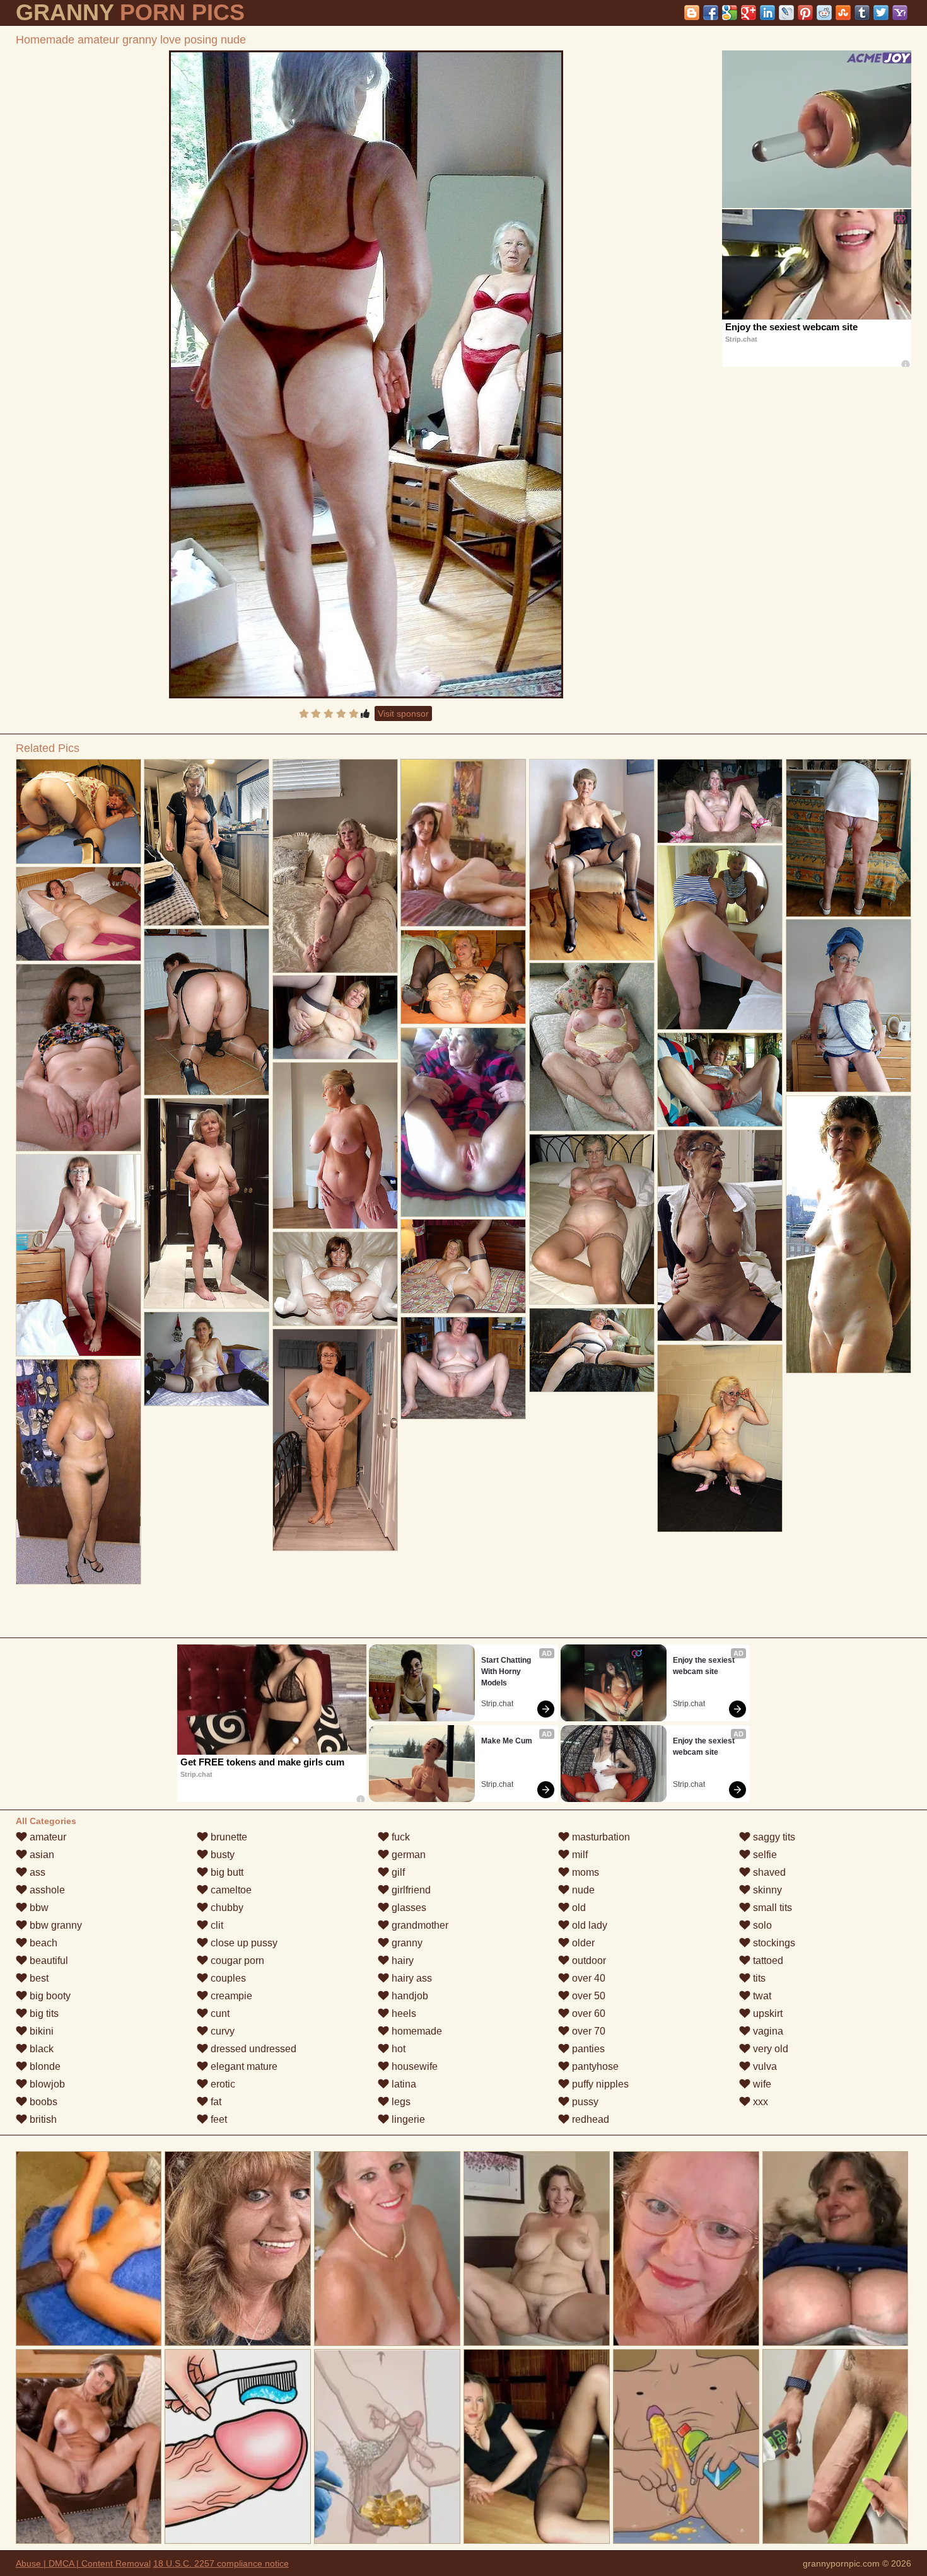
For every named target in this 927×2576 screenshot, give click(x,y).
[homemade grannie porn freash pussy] (79, 811)
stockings (773, 1943)
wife (761, 2084)
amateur (47, 1837)
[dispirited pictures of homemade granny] (720, 801)
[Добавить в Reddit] (824, 13)
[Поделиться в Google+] (749, 13)
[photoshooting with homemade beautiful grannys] (207, 842)
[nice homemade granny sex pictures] (79, 1472)
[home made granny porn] (79, 1255)
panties (587, 2049)
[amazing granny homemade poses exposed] (592, 1350)
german (407, 1855)
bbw (38, 1908)
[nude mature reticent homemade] (79, 1058)
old (578, 1908)
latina (403, 2084)
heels (403, 2013)
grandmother (419, 1925)
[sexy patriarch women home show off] (849, 1006)
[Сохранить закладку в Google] (730, 13)
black (40, 2049)
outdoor (588, 1961)
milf (579, 1855)
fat (215, 2102)
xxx (759, 2102)
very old (769, 2049)
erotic (222, 2084)
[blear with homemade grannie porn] (592, 860)
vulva (764, 2066)
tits (758, 1978)
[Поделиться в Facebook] (711, 13)
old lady (588, 1925)
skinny (766, 1890)
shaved (768, 1872)
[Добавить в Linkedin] (767, 13)
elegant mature (243, 2066)
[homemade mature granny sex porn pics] (207, 1203)
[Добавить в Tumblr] (862, 13)
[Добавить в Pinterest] (805, 13)
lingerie (407, 2119)
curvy (221, 2031)
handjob (409, 1996)
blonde (44, 2066)
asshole (46, 1890)
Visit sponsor (403, 713)
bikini (40, 2031)
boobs (42, 2102)
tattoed (767, 1961)
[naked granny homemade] (463, 1122)
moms (584, 1872)
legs (400, 2102)
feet (218, 2119)
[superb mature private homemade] (592, 1047)
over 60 (587, 2013)
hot (397, 2049)
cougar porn (236, 1961)
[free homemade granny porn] (335, 1440)
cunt (219, 2013)
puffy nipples (599, 2084)
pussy (584, 2102)
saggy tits (773, 1837)
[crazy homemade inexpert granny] (335, 1017)
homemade (416, 2031)
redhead (589, 2119)
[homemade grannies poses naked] (720, 938)
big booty (49, 1996)
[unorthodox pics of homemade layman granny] (207, 1359)
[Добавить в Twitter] (881, 13)
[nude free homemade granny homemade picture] (335, 866)
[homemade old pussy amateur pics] (463, 1266)
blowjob (46, 2084)
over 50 (587, 1996)
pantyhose (594, 2066)
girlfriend (410, 1890)
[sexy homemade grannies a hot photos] (335, 1146)
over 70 (587, 2031)
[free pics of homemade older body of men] (849, 1234)
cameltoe (230, 1890)
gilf (397, 1872)
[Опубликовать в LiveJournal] (786, 13)
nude (582, 1890)
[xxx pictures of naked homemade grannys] (720, 1080)
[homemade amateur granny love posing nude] (366, 374)
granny (406, 1943)
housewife (413, 2066)
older (582, 1943)
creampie (230, 1996)
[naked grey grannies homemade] (463, 1368)
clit (216, 1925)
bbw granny (55, 1925)
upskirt (767, 2013)
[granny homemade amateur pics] (720, 1438)
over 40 (587, 1978)
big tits (43, 2013)
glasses (408, 1908)
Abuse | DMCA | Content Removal (83, 2563)
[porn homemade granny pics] (720, 1235)
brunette (228, 1837)
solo (761, 1925)
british (42, 2119)
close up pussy (243, 1943)
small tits (771, 1908)
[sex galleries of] (207, 1012)
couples (227, 1978)
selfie (764, 1855)
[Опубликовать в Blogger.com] (692, 13)
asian (41, 1855)
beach (42, 1943)
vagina (767, 2031)
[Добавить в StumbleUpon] (843, 13)
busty (221, 1855)
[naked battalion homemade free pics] (463, 977)
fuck (399, 1837)
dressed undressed (252, 2049)
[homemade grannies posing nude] (849, 838)
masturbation (600, 1837)
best (38, 1978)
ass (36, 1872)
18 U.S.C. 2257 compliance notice (221, 2563)
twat (761, 1996)
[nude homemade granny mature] (79, 914)
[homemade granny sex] (335, 1279)
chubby (226, 1908)
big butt (226, 1872)
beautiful (48, 1961)
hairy (401, 1961)
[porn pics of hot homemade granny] (592, 1219)
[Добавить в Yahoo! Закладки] (900, 13)
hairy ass (411, 1978)
